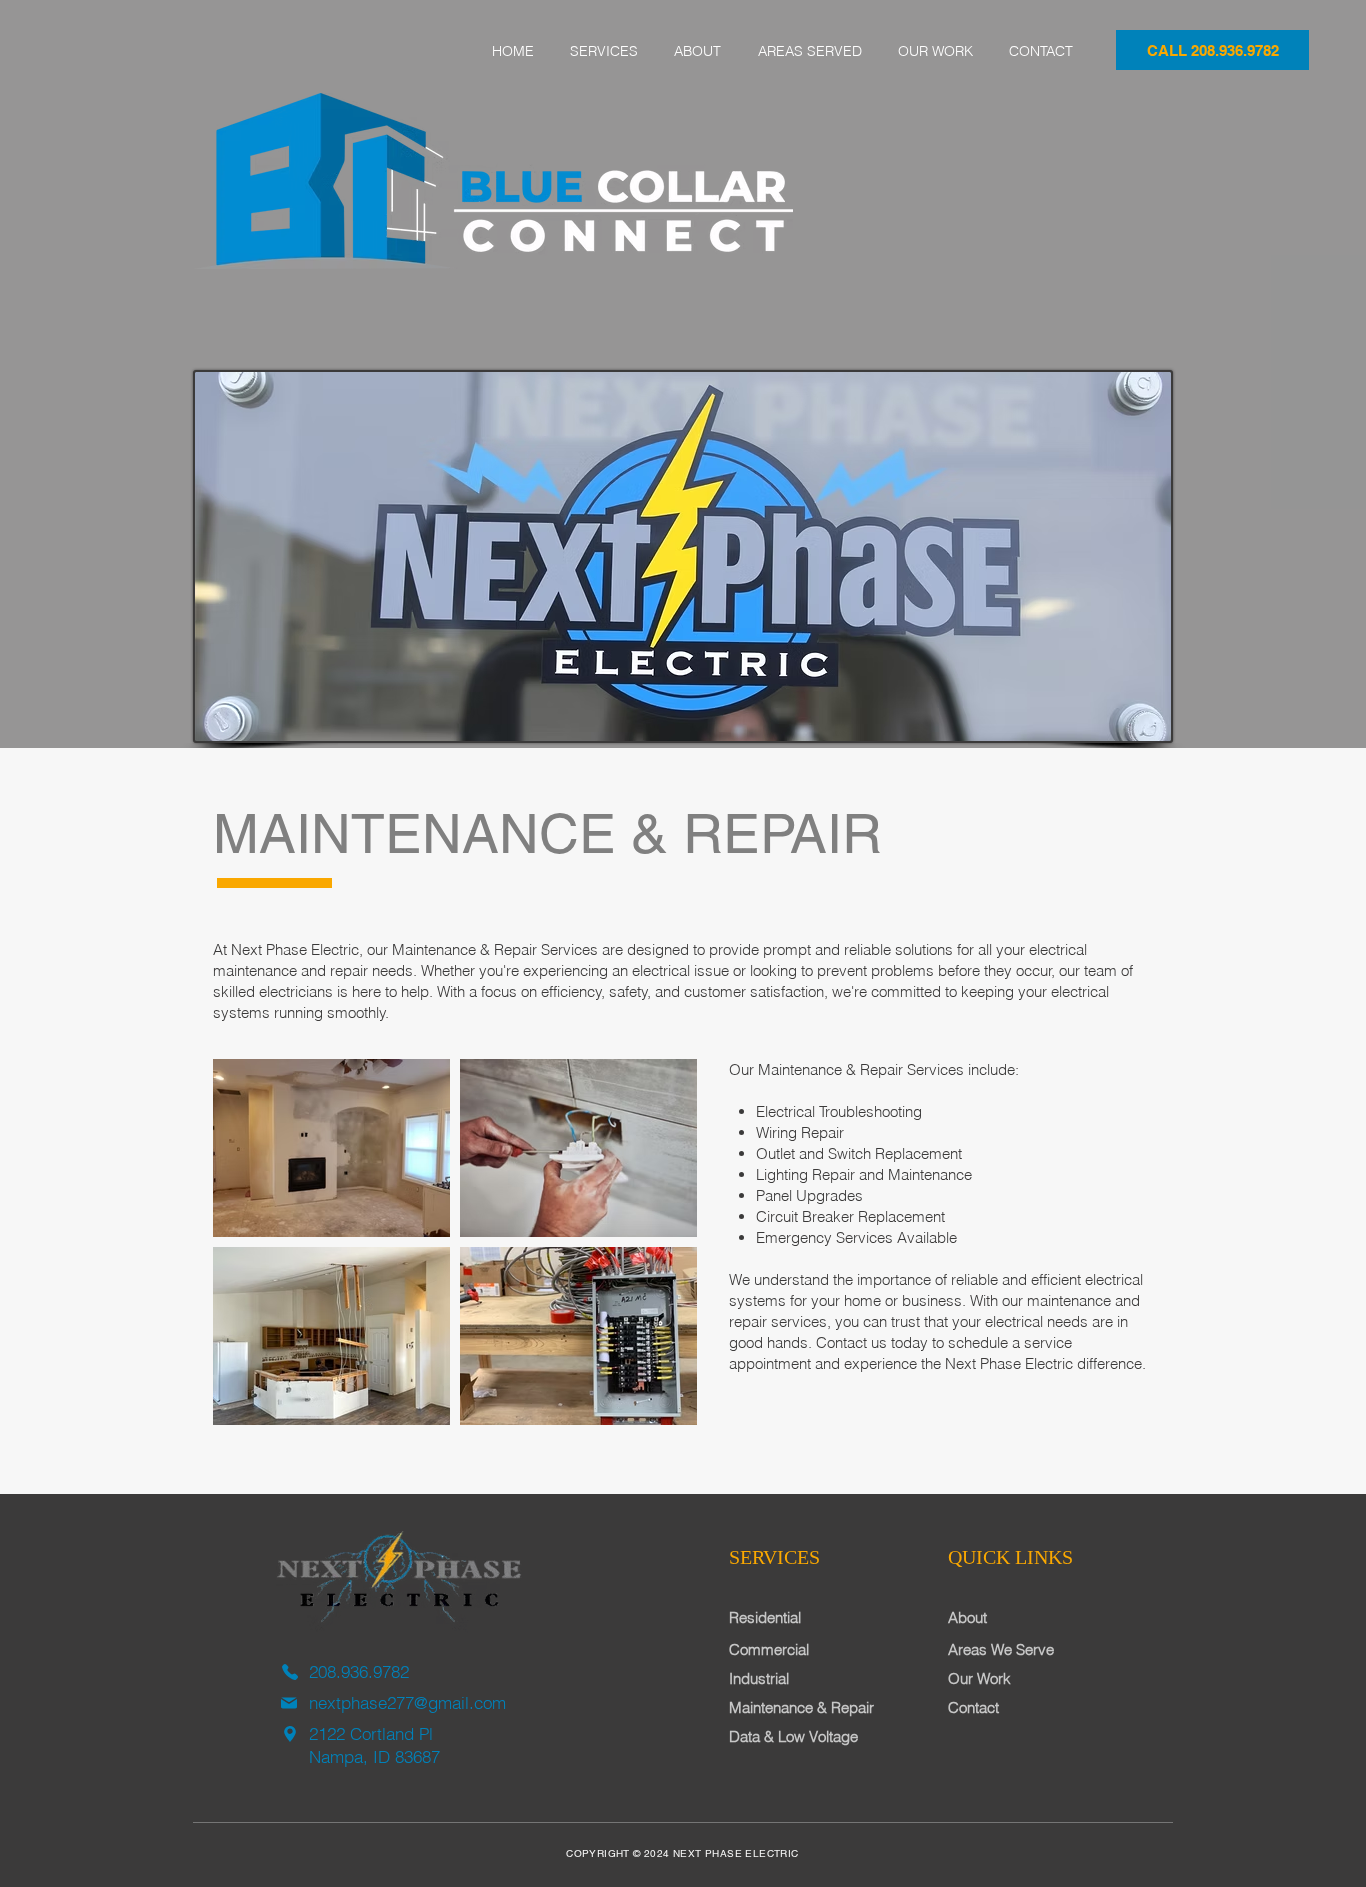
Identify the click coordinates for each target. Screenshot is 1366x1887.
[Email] (289, 1703)
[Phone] (290, 1672)
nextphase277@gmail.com (407, 1702)
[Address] (290, 1734)
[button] (604, 51)
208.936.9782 (359, 1671)
